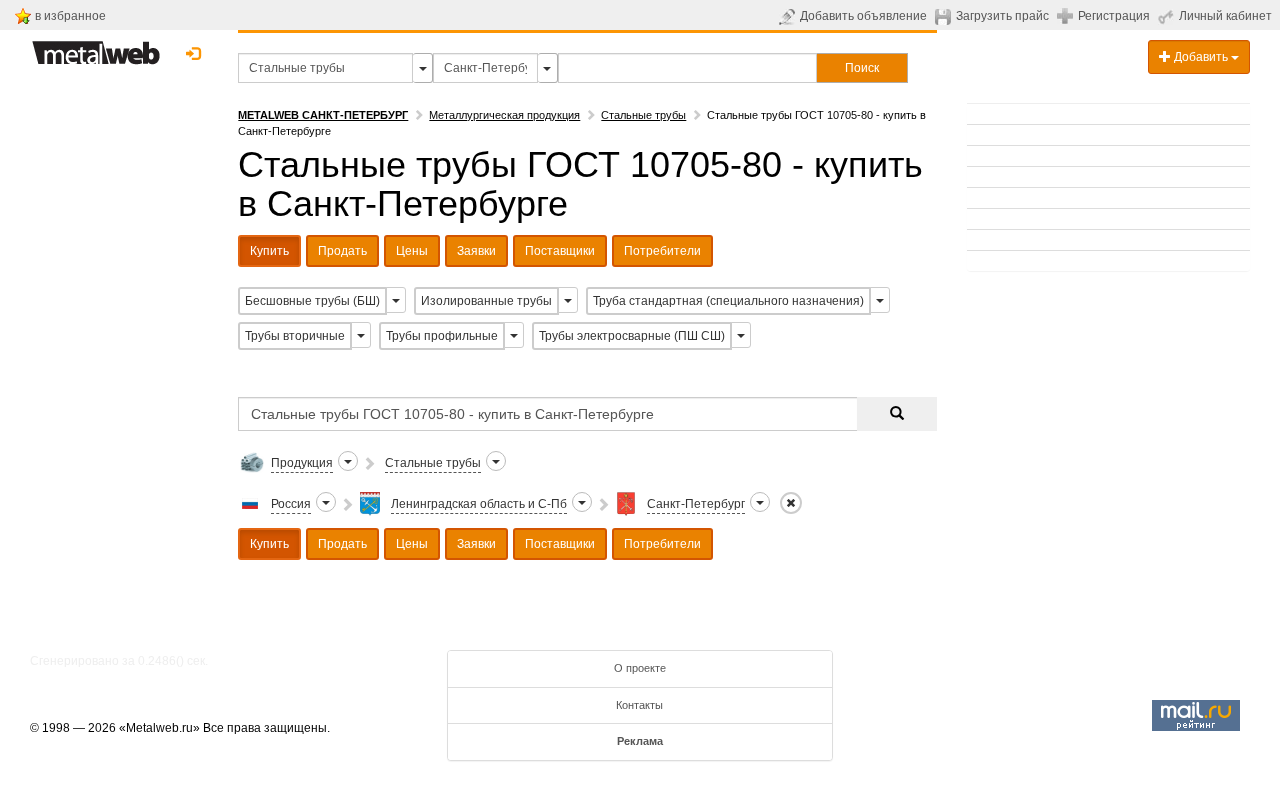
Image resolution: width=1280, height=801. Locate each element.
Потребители (662, 251)
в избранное (70, 16)
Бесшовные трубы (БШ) (312, 301)
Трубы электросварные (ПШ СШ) (632, 336)
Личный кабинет (1225, 16)
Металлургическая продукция (504, 115)
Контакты (639, 705)
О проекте (640, 668)
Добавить (1201, 57)
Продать (342, 251)
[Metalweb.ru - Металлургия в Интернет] (96, 47)
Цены (412, 251)
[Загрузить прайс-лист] (945, 16)
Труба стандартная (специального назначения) (728, 301)
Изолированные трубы (486, 301)
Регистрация (1114, 16)
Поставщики (560, 251)
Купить (269, 251)
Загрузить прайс (1002, 16)
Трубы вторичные (295, 336)
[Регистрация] (1067, 15)
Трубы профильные (442, 336)
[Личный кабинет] (1168, 16)
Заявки (476, 251)
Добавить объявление (863, 16)
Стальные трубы (643, 115)
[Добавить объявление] (789, 16)
